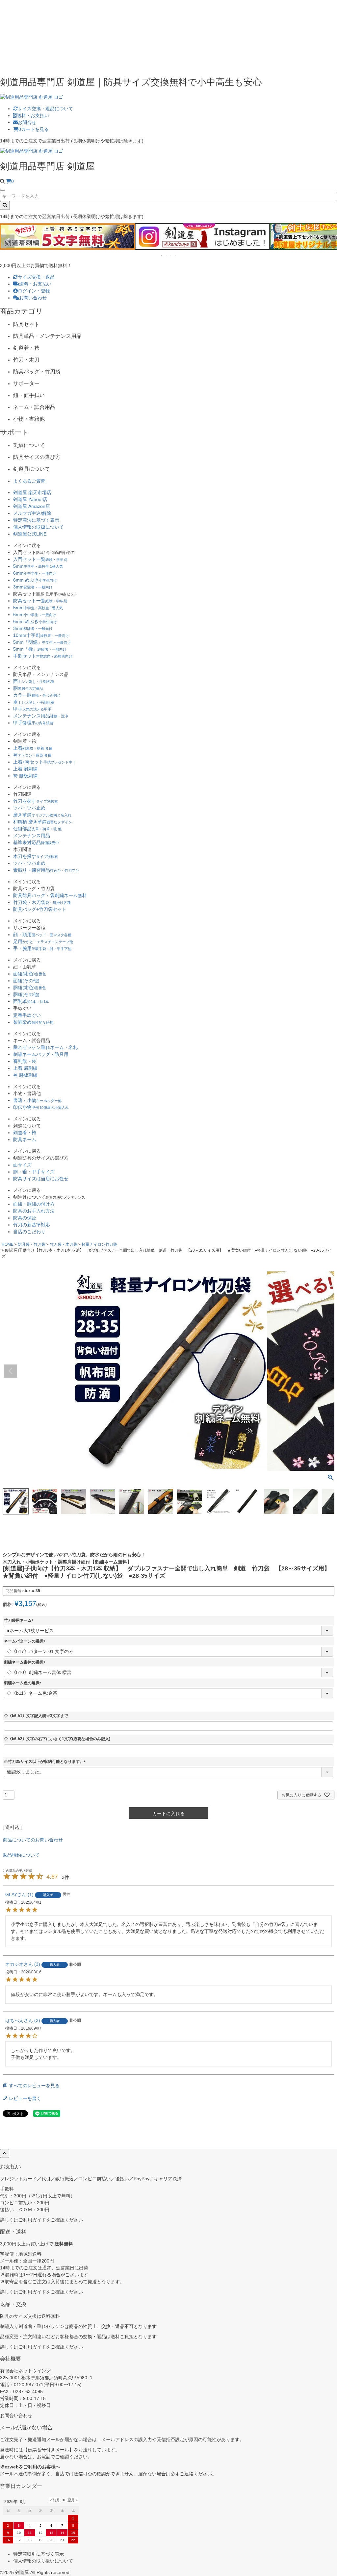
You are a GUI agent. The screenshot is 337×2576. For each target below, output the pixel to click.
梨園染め (33, 1022)
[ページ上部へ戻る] (5, 2153)
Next (329, 241)
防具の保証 (25, 1218)
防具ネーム (25, 1139)
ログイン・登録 (34, 291)
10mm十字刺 (41, 635)
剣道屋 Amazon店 (32, 506)
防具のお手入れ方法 (34, 1211)
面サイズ (22, 1165)
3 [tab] (171, 256)
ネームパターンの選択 (26, 1641)
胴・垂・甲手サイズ (34, 1172)
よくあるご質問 (29, 481)
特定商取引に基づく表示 (39, 2554)
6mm (35, 573)
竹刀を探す (36, 801)
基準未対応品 (36, 842)
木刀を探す (36, 856)
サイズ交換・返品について (45, 109)
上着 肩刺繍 (25, 769)
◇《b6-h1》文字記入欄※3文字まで (36, 1716)
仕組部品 (37, 829)
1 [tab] (162, 256)
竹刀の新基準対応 (32, 1225)
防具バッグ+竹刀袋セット (40, 909)
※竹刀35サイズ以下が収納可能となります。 (46, 1762)
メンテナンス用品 (41, 716)
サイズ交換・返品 (36, 277)
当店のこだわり (29, 1232)
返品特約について (21, 1855)
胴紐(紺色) (29, 988)
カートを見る (34, 129)
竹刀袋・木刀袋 (42, 902)
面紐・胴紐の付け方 (34, 1204)
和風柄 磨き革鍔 (43, 822)
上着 (33, 748)
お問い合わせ (33, 298)
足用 (43, 941)
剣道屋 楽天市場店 (32, 492)
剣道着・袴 (25, 1133)
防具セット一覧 (40, 601)
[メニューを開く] (3, 190)
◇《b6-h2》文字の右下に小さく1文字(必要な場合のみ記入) (57, 1739)
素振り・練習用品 (46, 870)
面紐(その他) (26, 981)
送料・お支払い (33, 115)
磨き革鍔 (42, 815)
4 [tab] (176, 256)
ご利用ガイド (32, 2220)
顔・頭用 (42, 935)
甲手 (32, 709)
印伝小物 (41, 1107)
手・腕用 (42, 948)
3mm (33, 587)
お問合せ (27, 122)
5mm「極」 (40, 649)
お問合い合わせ (16, 2415)
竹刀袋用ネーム (20, 1620)
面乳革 (31, 1001)
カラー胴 (37, 695)
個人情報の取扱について (39, 527)
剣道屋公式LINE (30, 534)
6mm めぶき (35, 580)
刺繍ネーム (41, 1054)
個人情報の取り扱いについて (43, 2561)
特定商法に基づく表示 (36, 520)
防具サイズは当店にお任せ (41, 1179)
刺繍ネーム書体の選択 (26, 1662)
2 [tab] (167, 256)
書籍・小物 (37, 1100)
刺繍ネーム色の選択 (24, 1683)
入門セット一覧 (40, 559)
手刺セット (43, 656)
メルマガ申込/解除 (32, 513)
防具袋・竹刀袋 (32, 1244)
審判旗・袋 (25, 1061)
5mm (38, 566)
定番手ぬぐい (27, 1015)
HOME (8, 1244)
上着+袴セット (45, 762)
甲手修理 (33, 723)
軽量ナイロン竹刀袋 (99, 1244)
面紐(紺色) (29, 974)
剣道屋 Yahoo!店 (30, 499)
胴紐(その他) (26, 994)
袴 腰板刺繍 (25, 776)
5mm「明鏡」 (42, 642)
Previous (8, 241)
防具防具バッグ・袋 (50, 895)
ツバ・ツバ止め (29, 808)
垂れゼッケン (45, 1047)
